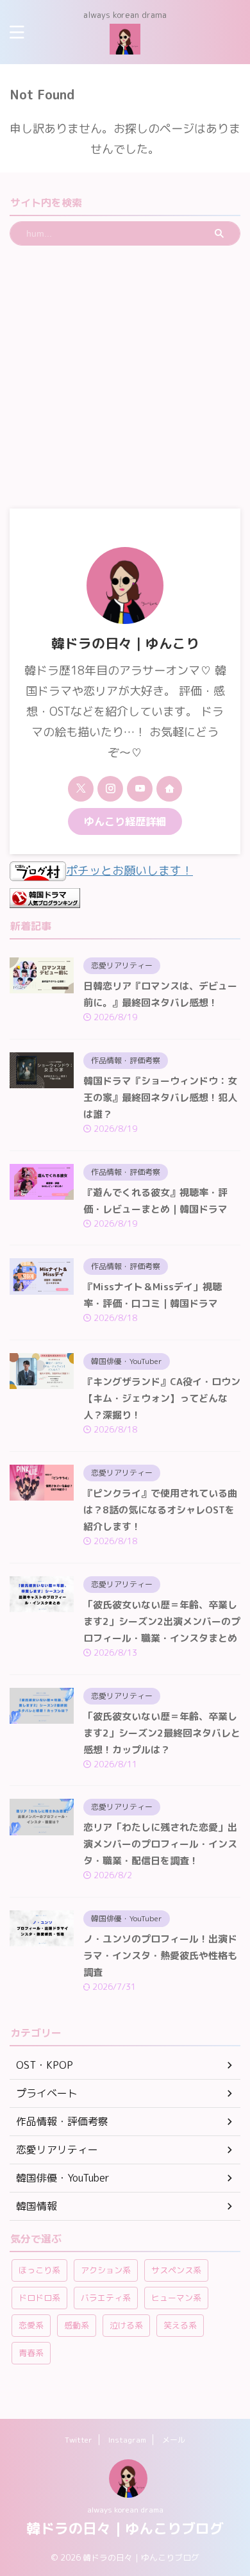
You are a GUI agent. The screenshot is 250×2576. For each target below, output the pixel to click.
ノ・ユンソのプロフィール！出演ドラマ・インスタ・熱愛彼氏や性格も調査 (160, 1956)
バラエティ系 (106, 2298)
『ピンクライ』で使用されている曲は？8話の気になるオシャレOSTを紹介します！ (160, 1510)
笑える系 (180, 2325)
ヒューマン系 (176, 2298)
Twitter (79, 2440)
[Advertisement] (125, 377)
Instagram (127, 2440)
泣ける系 (126, 2325)
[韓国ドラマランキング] (45, 897)
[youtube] (140, 789)
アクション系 (106, 2270)
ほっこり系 (39, 2270)
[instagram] (110, 789)
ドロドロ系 (39, 2298)
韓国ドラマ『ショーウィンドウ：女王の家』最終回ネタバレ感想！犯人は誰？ (160, 1098)
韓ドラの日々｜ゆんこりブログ (125, 2528)
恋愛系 (31, 2325)
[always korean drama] (125, 44)
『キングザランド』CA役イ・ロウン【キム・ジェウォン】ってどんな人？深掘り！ (162, 1398)
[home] (169, 789)
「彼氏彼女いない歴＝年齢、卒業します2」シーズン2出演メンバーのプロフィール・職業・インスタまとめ (162, 1621)
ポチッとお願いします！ (129, 871)
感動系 (77, 2325)
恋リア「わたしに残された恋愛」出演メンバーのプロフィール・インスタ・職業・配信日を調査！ (160, 1844)
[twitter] (81, 789)
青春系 (31, 2353)
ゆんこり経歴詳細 (125, 821)
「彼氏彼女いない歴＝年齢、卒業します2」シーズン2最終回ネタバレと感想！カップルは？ (162, 1733)
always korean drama (125, 2510)
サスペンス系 (176, 2270)
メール (174, 2440)
